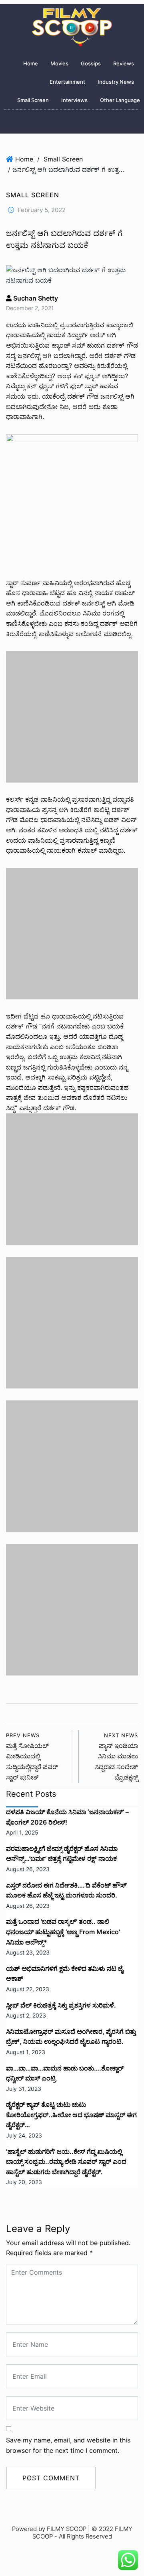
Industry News (116, 82)
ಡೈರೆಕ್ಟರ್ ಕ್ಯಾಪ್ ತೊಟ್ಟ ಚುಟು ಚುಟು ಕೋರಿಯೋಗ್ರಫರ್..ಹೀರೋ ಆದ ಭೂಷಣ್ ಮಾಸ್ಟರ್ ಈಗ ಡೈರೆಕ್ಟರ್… (71, 2115)
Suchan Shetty (35, 298)
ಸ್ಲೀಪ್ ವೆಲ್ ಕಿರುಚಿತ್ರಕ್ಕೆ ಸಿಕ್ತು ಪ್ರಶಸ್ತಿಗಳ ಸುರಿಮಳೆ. (61, 2005)
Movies (59, 63)
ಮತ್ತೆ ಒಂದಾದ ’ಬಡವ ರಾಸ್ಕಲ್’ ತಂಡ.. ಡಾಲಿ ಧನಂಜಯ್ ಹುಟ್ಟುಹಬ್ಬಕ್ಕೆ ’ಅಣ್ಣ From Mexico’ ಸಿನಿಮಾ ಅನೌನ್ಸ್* (63, 1932)
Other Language (120, 100)
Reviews (124, 63)
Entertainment (67, 82)
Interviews (74, 100)
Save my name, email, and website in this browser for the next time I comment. (68, 2445)
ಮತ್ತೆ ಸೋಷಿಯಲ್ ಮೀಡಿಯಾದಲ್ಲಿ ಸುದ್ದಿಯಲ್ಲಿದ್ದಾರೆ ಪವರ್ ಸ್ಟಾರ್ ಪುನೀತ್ (32, 1757)
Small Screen (33, 100)
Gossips (91, 63)
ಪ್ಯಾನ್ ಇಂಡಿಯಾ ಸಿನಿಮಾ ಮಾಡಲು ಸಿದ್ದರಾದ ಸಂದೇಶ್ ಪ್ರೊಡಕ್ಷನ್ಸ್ (116, 1757)
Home (31, 63)
